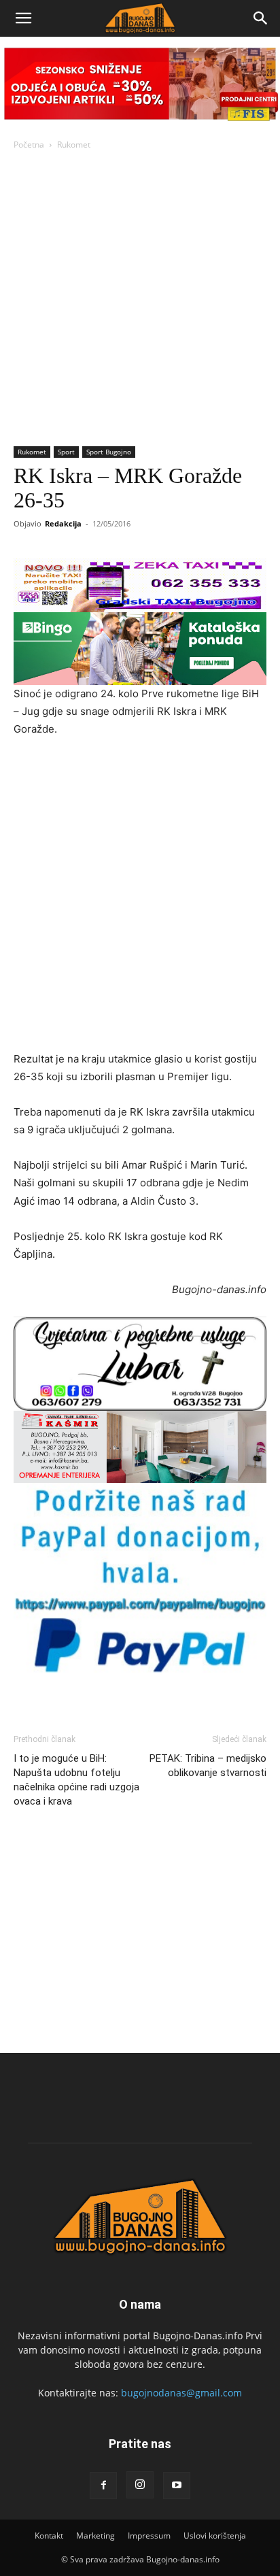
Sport (66, 452)
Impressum (149, 2536)
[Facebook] (103, 2486)
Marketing (95, 2536)
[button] (23, 18)
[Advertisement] (140, 299)
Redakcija (63, 523)
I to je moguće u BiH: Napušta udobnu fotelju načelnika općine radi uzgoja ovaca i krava (76, 1780)
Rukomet (74, 145)
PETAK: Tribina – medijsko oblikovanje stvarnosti (208, 1766)
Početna (29, 145)
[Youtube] (177, 2486)
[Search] (261, 18)
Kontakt (49, 2536)
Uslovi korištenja (215, 2536)
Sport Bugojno (109, 452)
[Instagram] (140, 2485)
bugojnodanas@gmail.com (181, 2393)
